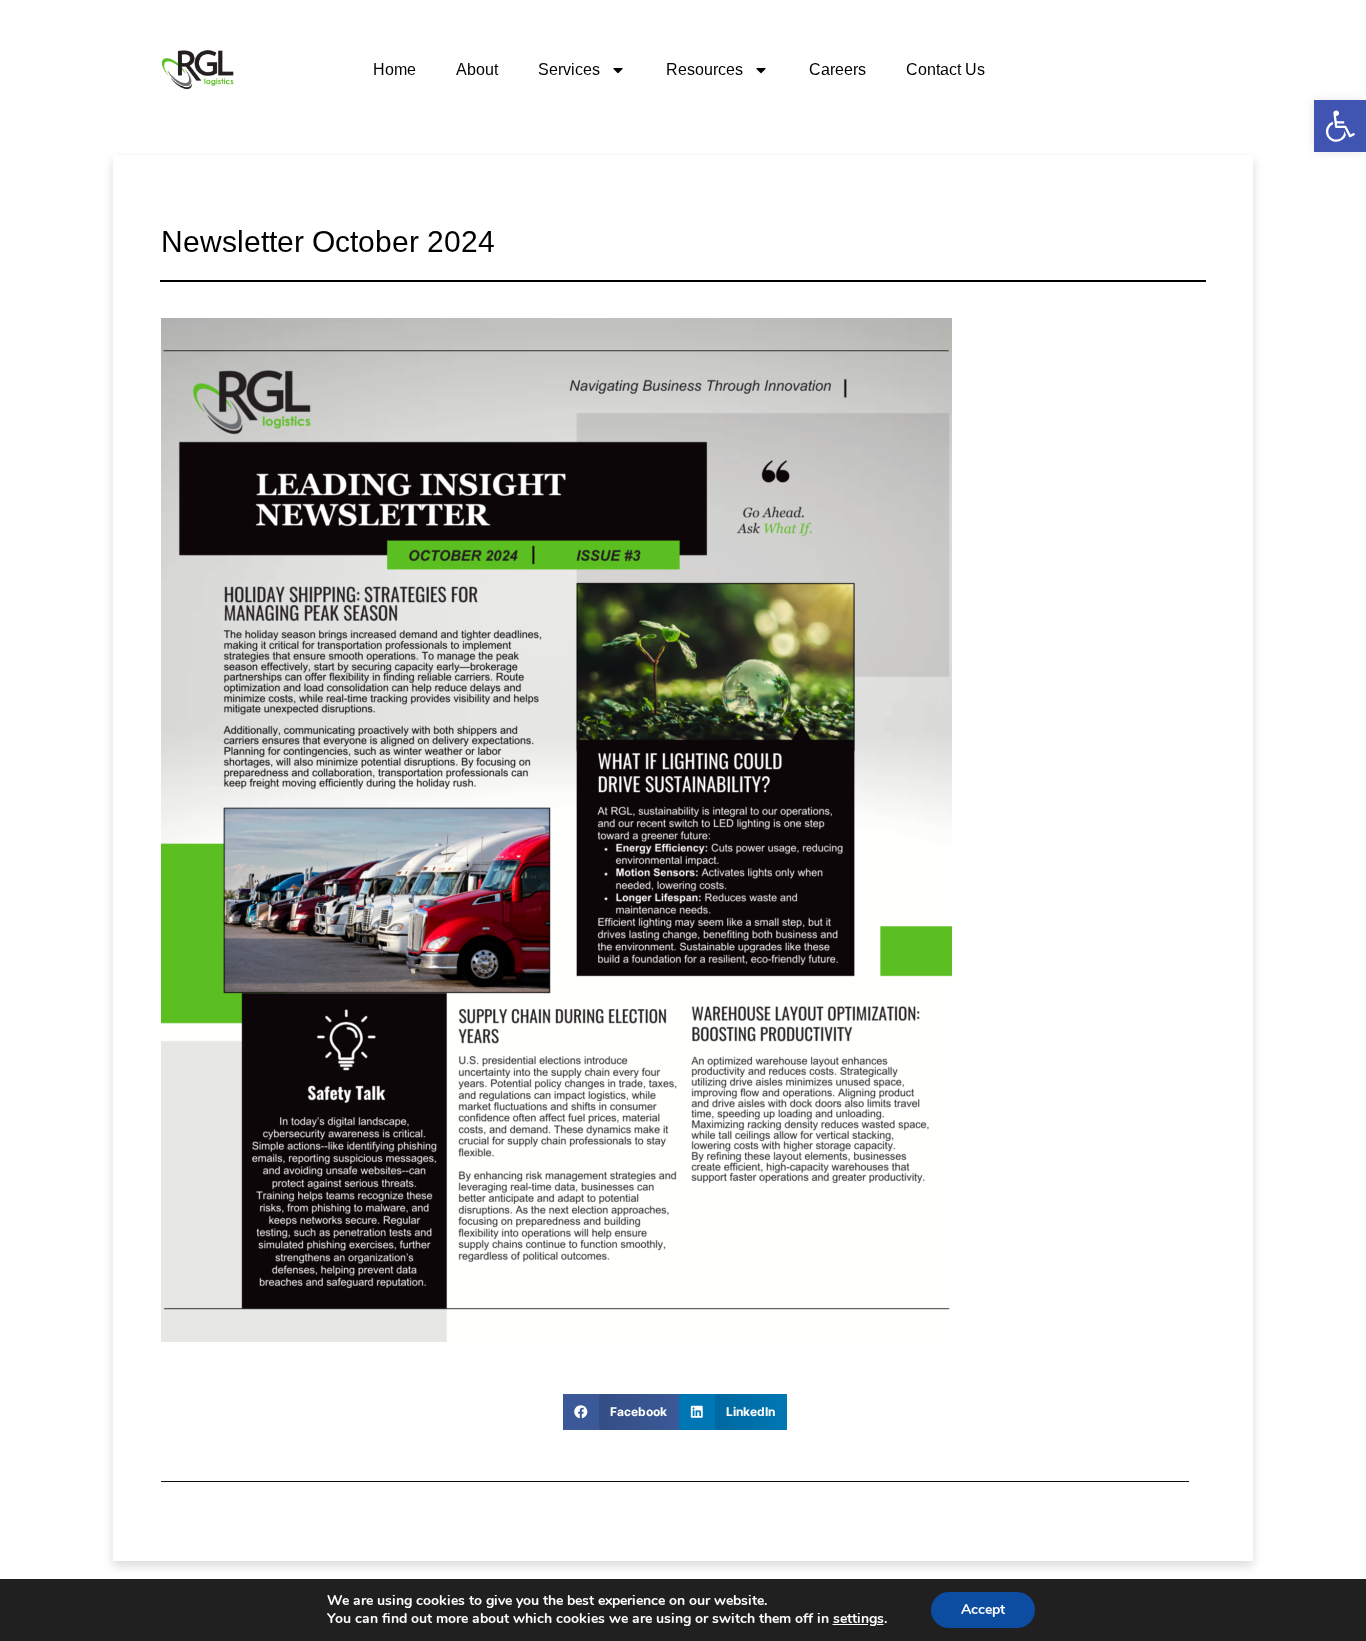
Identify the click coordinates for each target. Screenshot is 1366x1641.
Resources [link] (704, 69)
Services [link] (569, 69)
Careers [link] (837, 69)
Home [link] (394, 69)
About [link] (477, 69)
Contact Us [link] (945, 69)
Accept (983, 1609)
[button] (621, 1412)
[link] (1340, 126)
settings (858, 1619)
